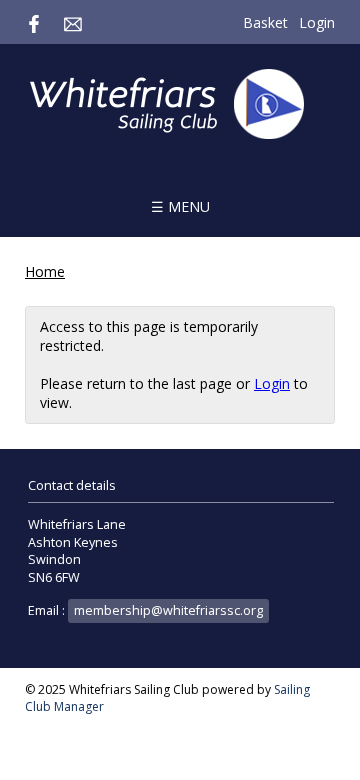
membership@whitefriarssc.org (168, 610)
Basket (265, 22)
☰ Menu (180, 206)
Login (317, 22)
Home (45, 271)
